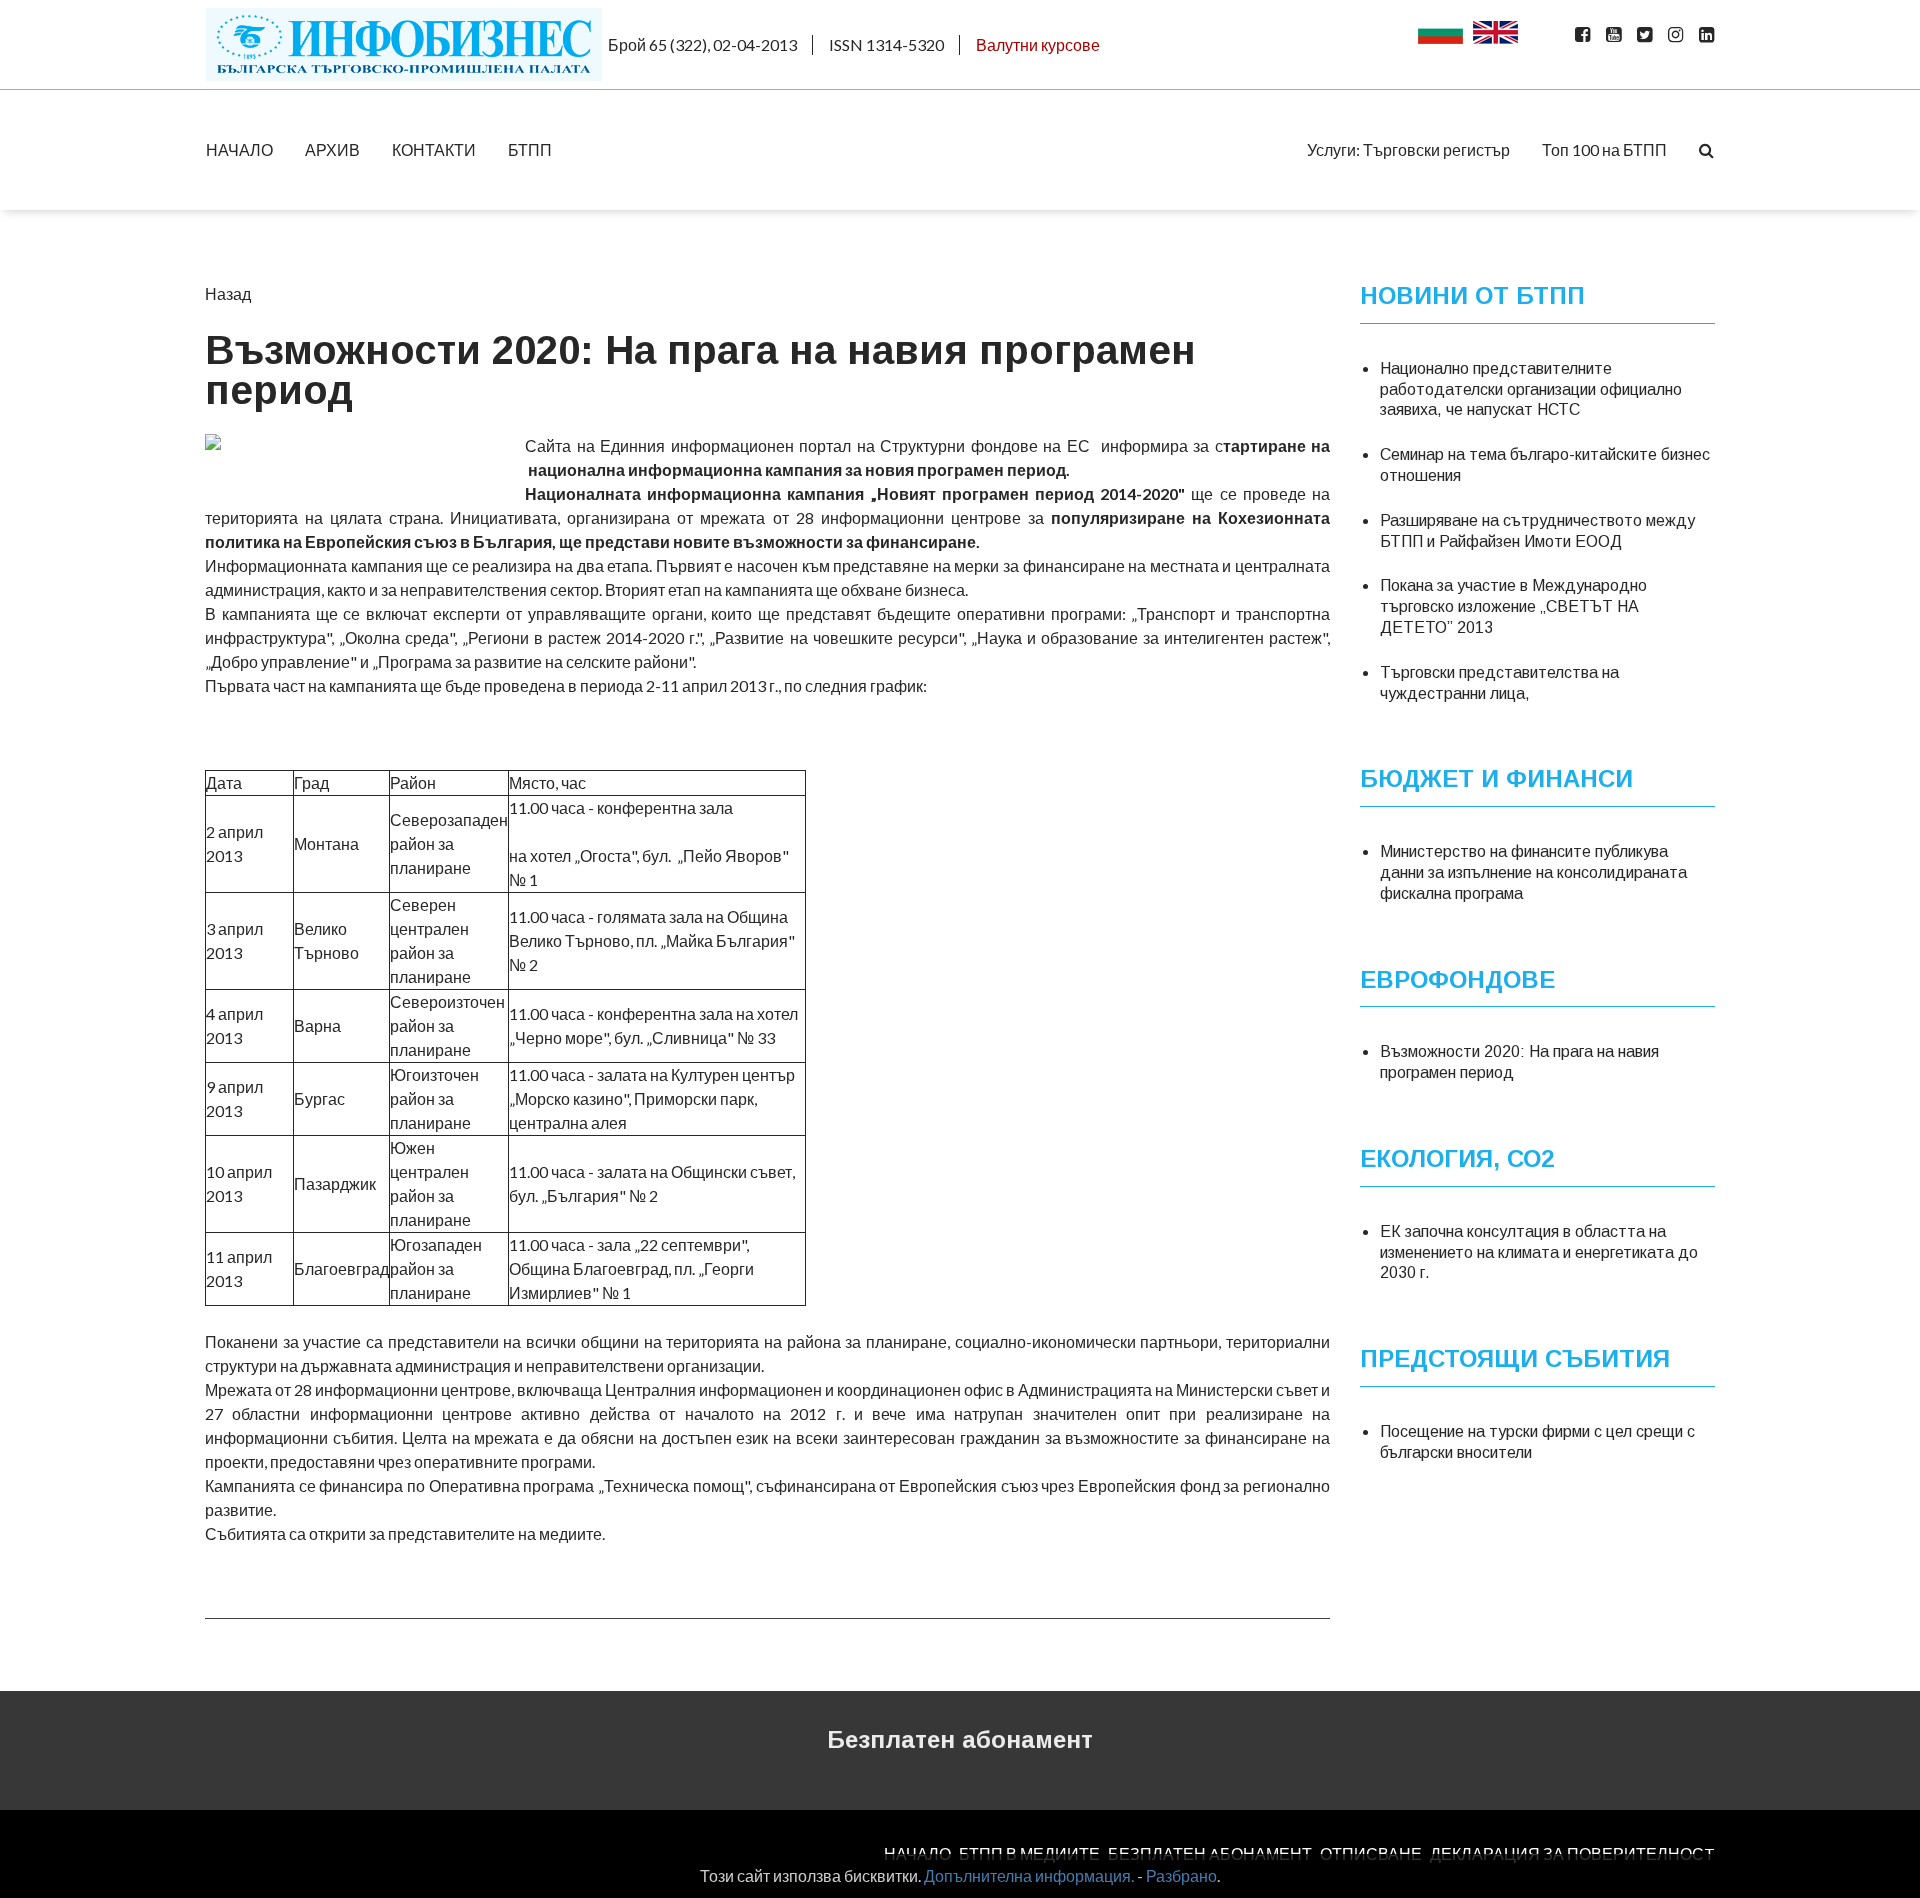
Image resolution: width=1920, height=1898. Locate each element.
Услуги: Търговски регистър (1408, 149)
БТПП (530, 149)
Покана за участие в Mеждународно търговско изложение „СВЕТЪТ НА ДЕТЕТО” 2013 (1513, 606)
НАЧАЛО (239, 149)
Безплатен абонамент (960, 1739)
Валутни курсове (1038, 44)
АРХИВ (332, 149)
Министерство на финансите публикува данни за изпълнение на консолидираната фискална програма (1533, 872)
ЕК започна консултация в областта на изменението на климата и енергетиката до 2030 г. (1539, 1252)
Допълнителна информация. (1029, 1875)
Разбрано (1181, 1875)
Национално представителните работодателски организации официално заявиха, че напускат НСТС (1531, 389)
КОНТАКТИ (434, 149)
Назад (228, 293)
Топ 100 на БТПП (1604, 149)
